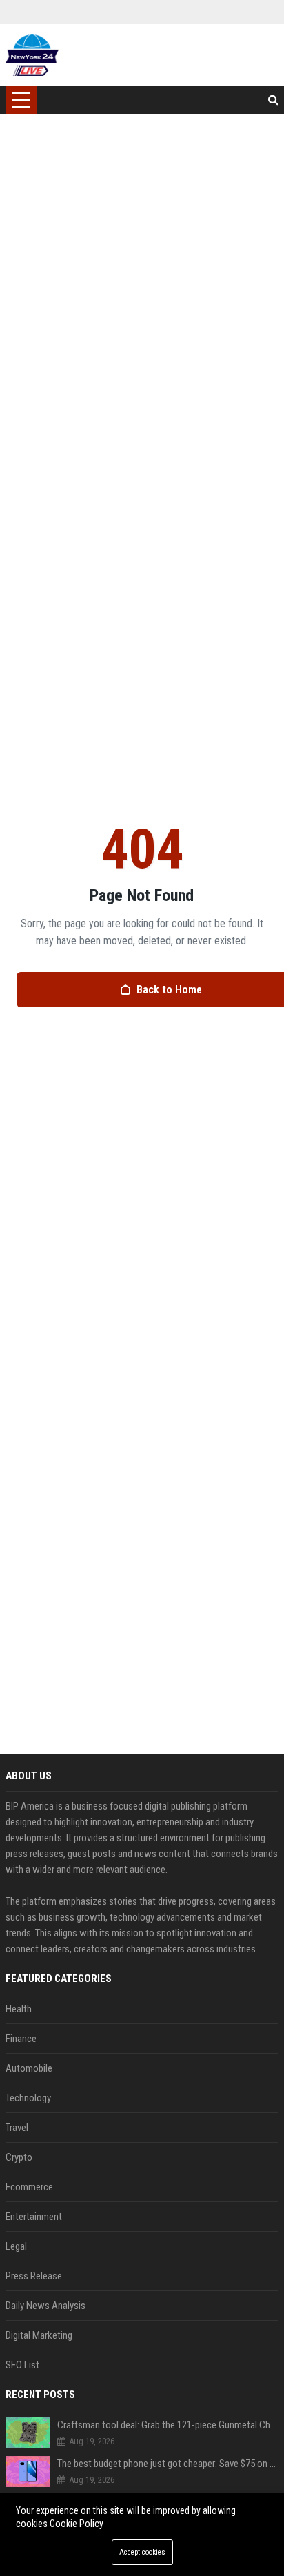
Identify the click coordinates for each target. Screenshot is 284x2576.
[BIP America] (32, 55)
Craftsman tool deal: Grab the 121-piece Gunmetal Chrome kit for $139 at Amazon (168, 2425)
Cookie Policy (77, 2524)
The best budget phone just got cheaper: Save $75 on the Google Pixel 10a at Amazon (168, 2464)
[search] (273, 100)
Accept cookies (142, 2552)
